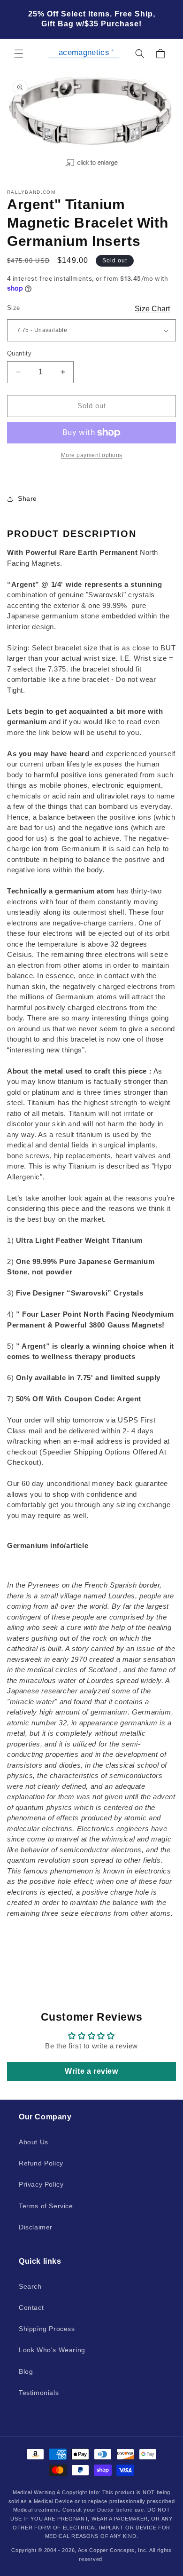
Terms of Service (46, 2206)
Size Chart (152, 309)
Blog (26, 2371)
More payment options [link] (92, 455)
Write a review (91, 2071)
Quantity (19, 353)
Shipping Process (47, 2329)
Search (30, 2286)
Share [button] (27, 498)
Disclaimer (36, 2227)
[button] (19, 54)
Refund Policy (41, 2163)
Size (14, 308)
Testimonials (39, 2393)
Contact (31, 2307)
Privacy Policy (41, 2184)
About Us (34, 2142)
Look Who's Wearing (52, 2350)
